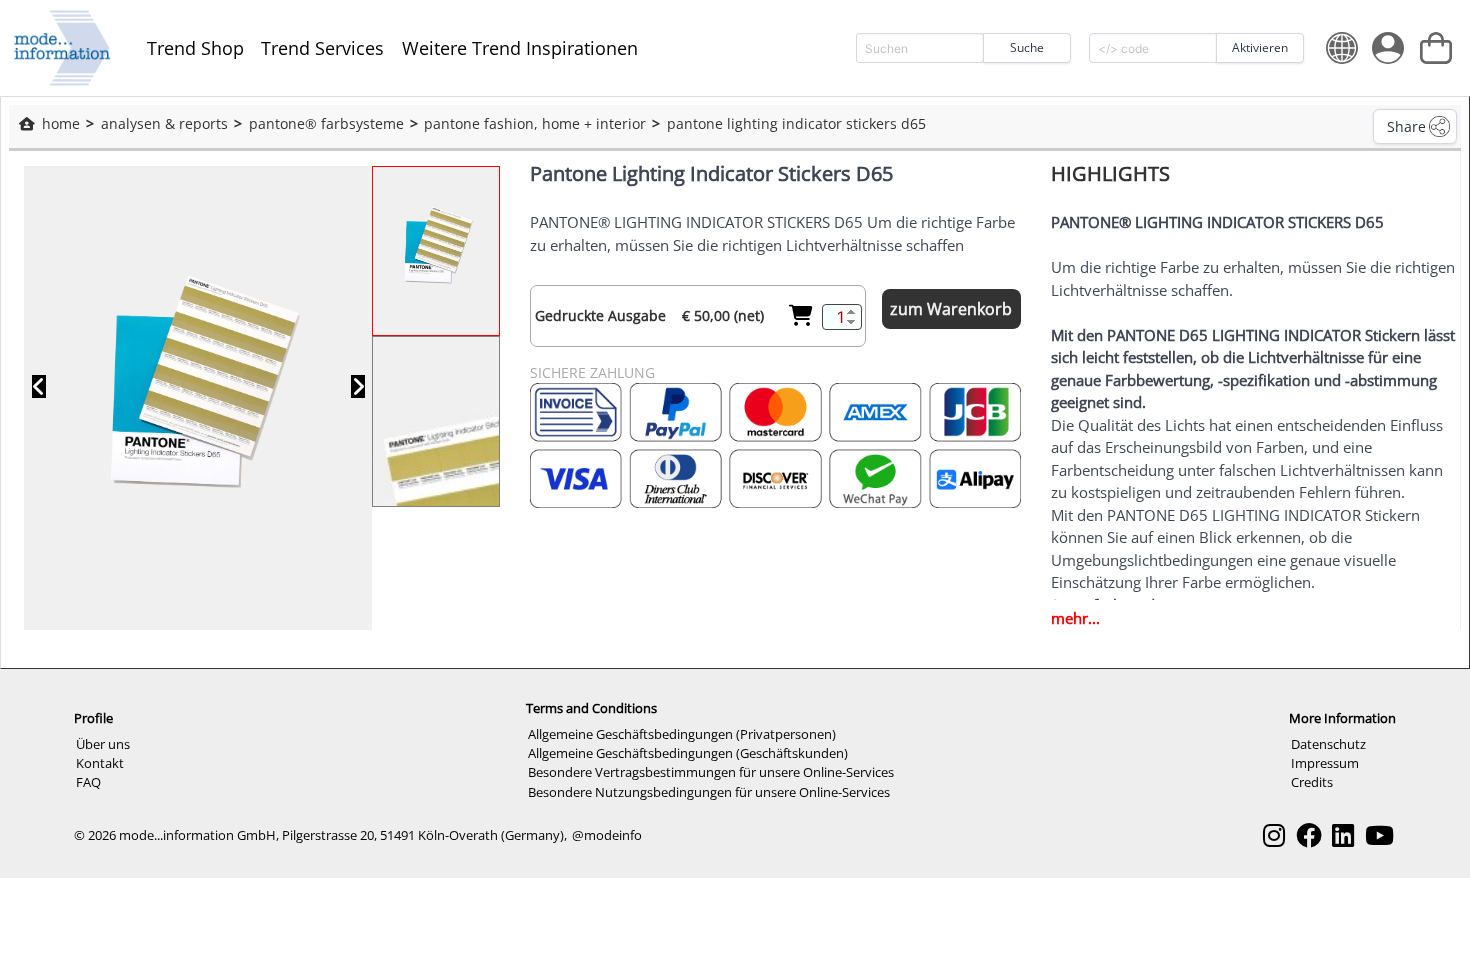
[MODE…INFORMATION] (62, 48)
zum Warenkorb (951, 309)
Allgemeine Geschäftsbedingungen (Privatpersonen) (682, 734)
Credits (1312, 782)
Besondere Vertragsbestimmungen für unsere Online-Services (711, 772)
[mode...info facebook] (1309, 835)
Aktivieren (1260, 47)
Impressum (1325, 763)
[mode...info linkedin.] (1343, 835)
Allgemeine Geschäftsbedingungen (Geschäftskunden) (688, 753)
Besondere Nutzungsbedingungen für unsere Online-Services (709, 792)
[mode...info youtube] (1379, 835)
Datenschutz (1328, 744)
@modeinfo (607, 835)
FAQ (88, 782)
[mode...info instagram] (1274, 835)
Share (1406, 126)
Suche (1027, 47)
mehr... (1075, 618)
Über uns (103, 744)
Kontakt (100, 763)
